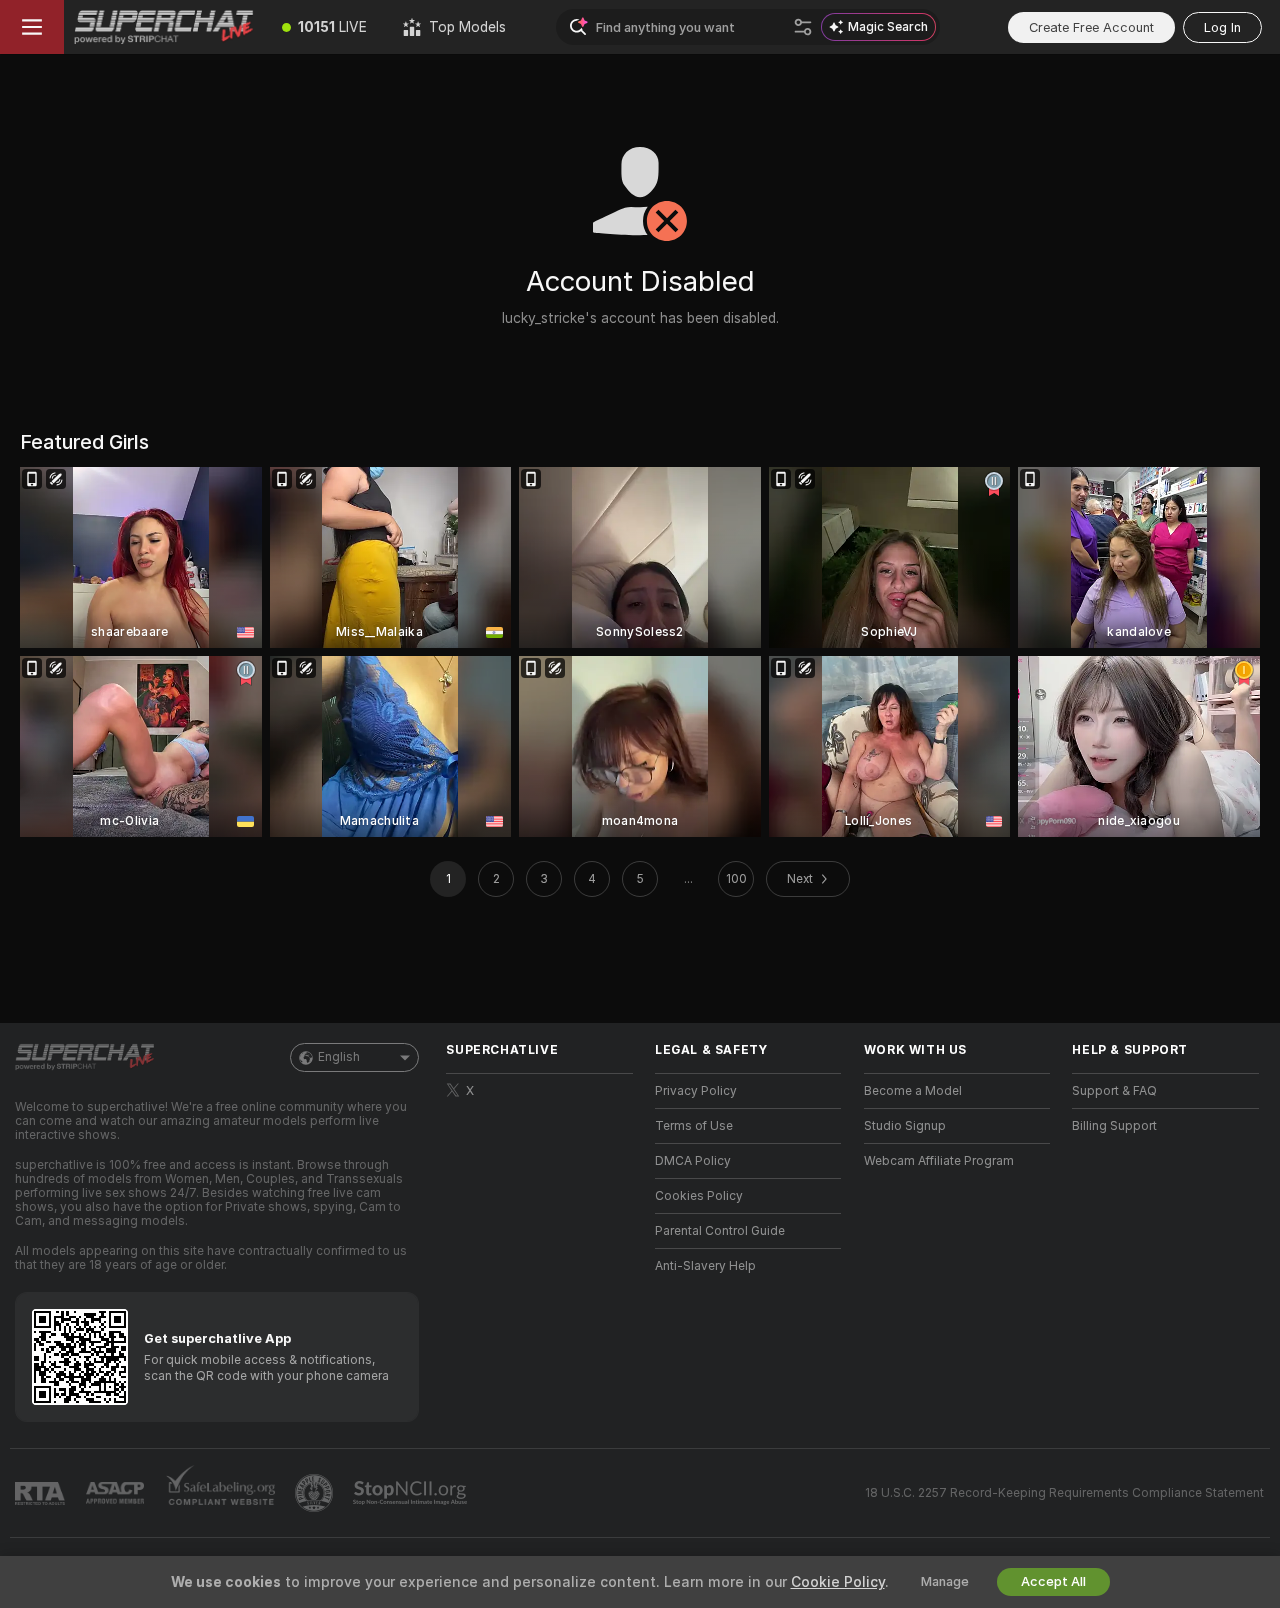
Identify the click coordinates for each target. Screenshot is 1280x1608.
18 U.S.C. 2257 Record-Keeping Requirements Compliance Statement (1064, 1493)
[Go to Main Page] (164, 27)
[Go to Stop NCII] (412, 1493)
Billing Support (1114, 1126)
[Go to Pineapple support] (316, 1493)
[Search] (803, 27)
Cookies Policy (699, 1196)
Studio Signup (905, 1126)
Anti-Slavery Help (705, 1266)
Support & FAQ (1114, 1091)
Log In (1222, 27)
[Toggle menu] (32, 27)
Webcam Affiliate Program (939, 1161)
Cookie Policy (838, 1582)
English (339, 1057)
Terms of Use (694, 1126)
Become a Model (913, 1091)
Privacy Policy (696, 1091)
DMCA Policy (693, 1161)
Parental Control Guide (720, 1231)
